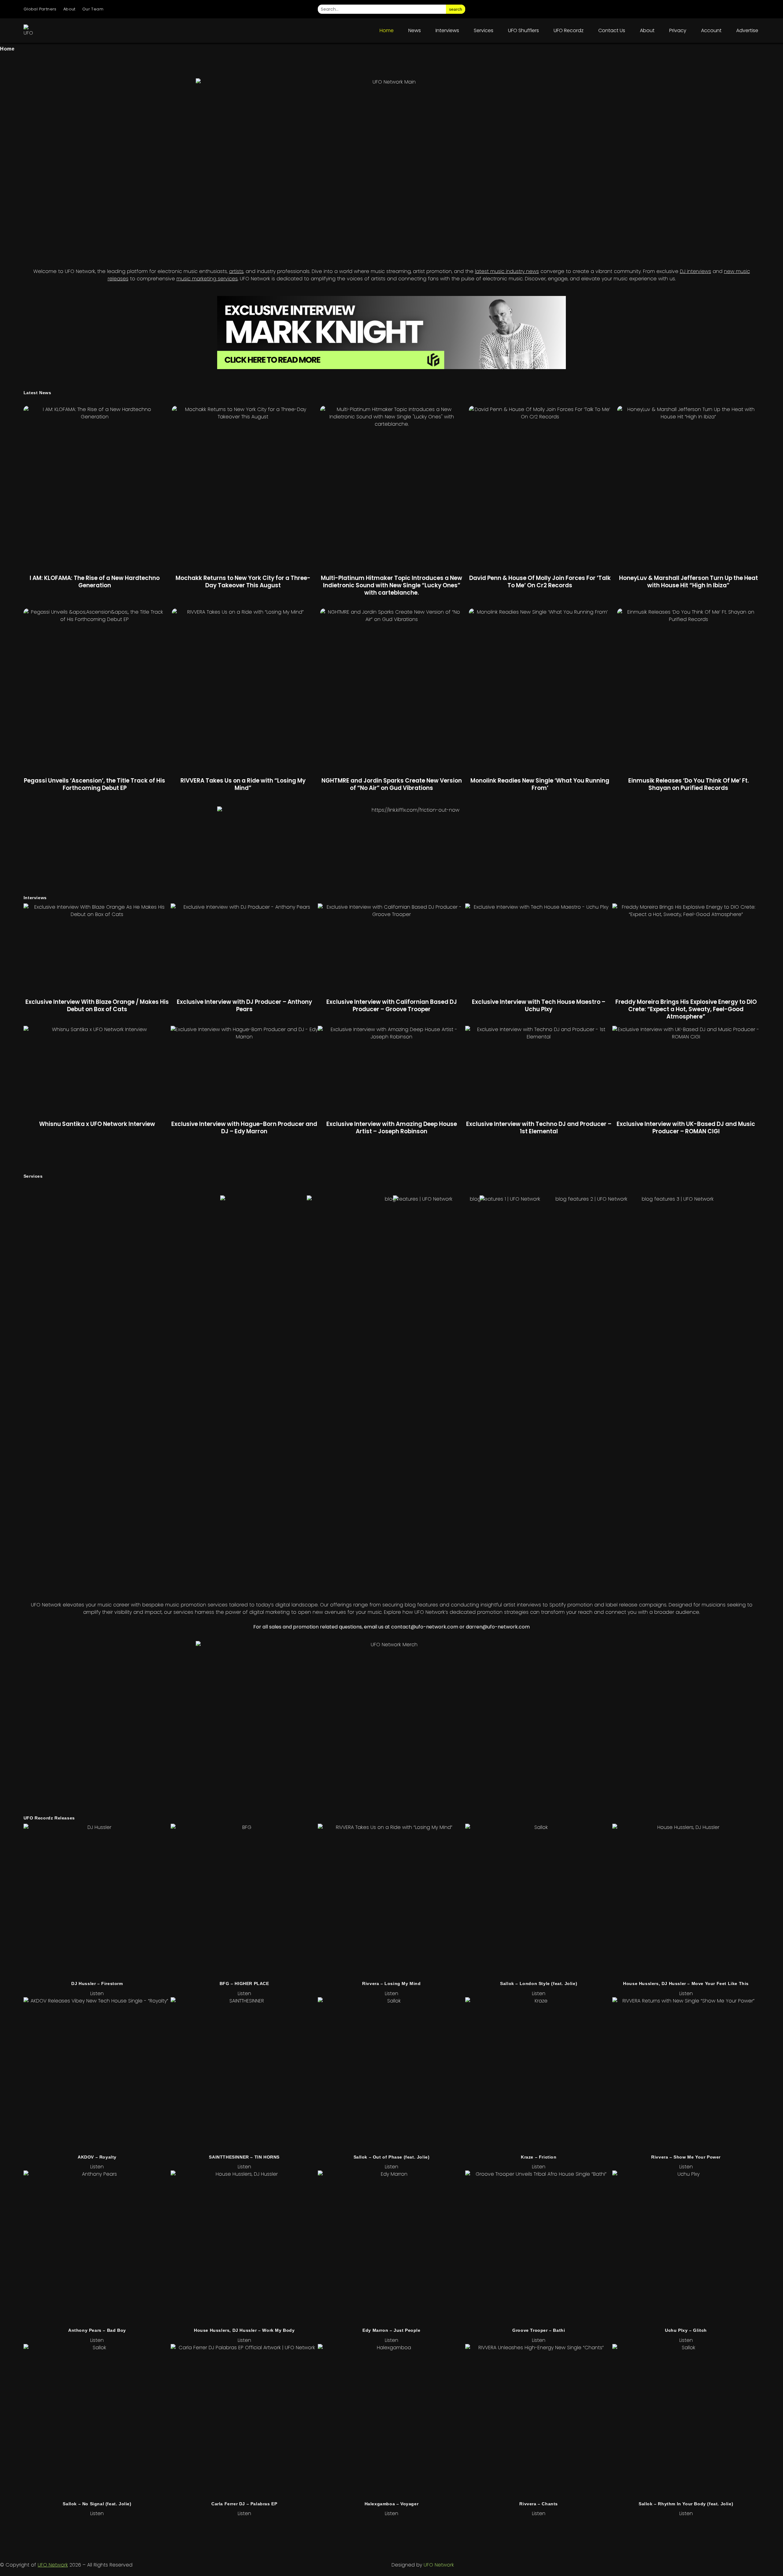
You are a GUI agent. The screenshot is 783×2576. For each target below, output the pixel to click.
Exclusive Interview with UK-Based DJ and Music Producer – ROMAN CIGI (686, 1128)
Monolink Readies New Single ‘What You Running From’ (540, 784)
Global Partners (40, 9)
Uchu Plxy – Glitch (686, 2330)
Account (711, 30)
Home (387, 30)
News (415, 30)
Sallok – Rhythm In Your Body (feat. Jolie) (686, 2504)
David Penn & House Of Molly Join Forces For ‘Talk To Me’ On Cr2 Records (540, 582)
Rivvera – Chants (539, 2504)
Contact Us (612, 30)
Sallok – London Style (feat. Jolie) (539, 1983)
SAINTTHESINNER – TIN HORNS (244, 2157)
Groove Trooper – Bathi (539, 2330)
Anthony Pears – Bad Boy (97, 2330)
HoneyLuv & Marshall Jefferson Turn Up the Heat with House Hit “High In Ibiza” (688, 582)
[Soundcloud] (754, 9)
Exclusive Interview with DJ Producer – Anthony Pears (244, 1006)
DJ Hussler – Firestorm (97, 1983)
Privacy (678, 30)
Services (484, 30)
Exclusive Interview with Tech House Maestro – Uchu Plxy (539, 1006)
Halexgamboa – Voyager (392, 2504)
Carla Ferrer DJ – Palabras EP (244, 2504)
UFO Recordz (569, 30)
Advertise (747, 30)
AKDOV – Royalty (97, 2157)
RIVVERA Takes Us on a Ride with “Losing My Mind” (243, 784)
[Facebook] (703, 9)
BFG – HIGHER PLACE (244, 1983)
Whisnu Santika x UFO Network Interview (97, 1124)
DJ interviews (696, 271)
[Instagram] (685, 9)
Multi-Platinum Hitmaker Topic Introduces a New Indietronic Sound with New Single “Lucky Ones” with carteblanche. (391, 585)
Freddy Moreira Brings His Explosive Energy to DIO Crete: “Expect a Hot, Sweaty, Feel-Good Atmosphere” (686, 1009)
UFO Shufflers (523, 30)
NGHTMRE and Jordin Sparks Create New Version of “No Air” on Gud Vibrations (392, 784)
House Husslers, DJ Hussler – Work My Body (244, 2330)
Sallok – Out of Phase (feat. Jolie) (392, 2157)
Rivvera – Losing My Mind (391, 1983)
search (456, 9)
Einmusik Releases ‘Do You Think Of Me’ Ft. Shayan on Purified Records (688, 784)
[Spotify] (737, 9)
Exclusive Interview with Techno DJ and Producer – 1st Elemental (539, 1128)
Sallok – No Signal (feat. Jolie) (97, 2504)
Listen (97, 1993)
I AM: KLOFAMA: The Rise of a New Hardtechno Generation (95, 582)
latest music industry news (507, 271)
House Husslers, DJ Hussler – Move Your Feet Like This (686, 1983)
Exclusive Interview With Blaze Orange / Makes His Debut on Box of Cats (97, 1006)
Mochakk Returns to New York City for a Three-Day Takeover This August (243, 582)
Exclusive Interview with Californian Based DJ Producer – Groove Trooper (392, 1006)
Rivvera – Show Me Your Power (686, 2157)
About (69, 9)
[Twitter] (720, 9)
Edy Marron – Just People (391, 2330)
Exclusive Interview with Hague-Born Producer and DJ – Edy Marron (244, 1128)
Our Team (93, 9)
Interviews (447, 30)
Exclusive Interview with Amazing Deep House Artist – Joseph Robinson (392, 1128)
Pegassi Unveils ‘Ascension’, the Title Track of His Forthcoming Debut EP (95, 784)
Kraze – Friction (539, 2157)
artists (236, 271)
